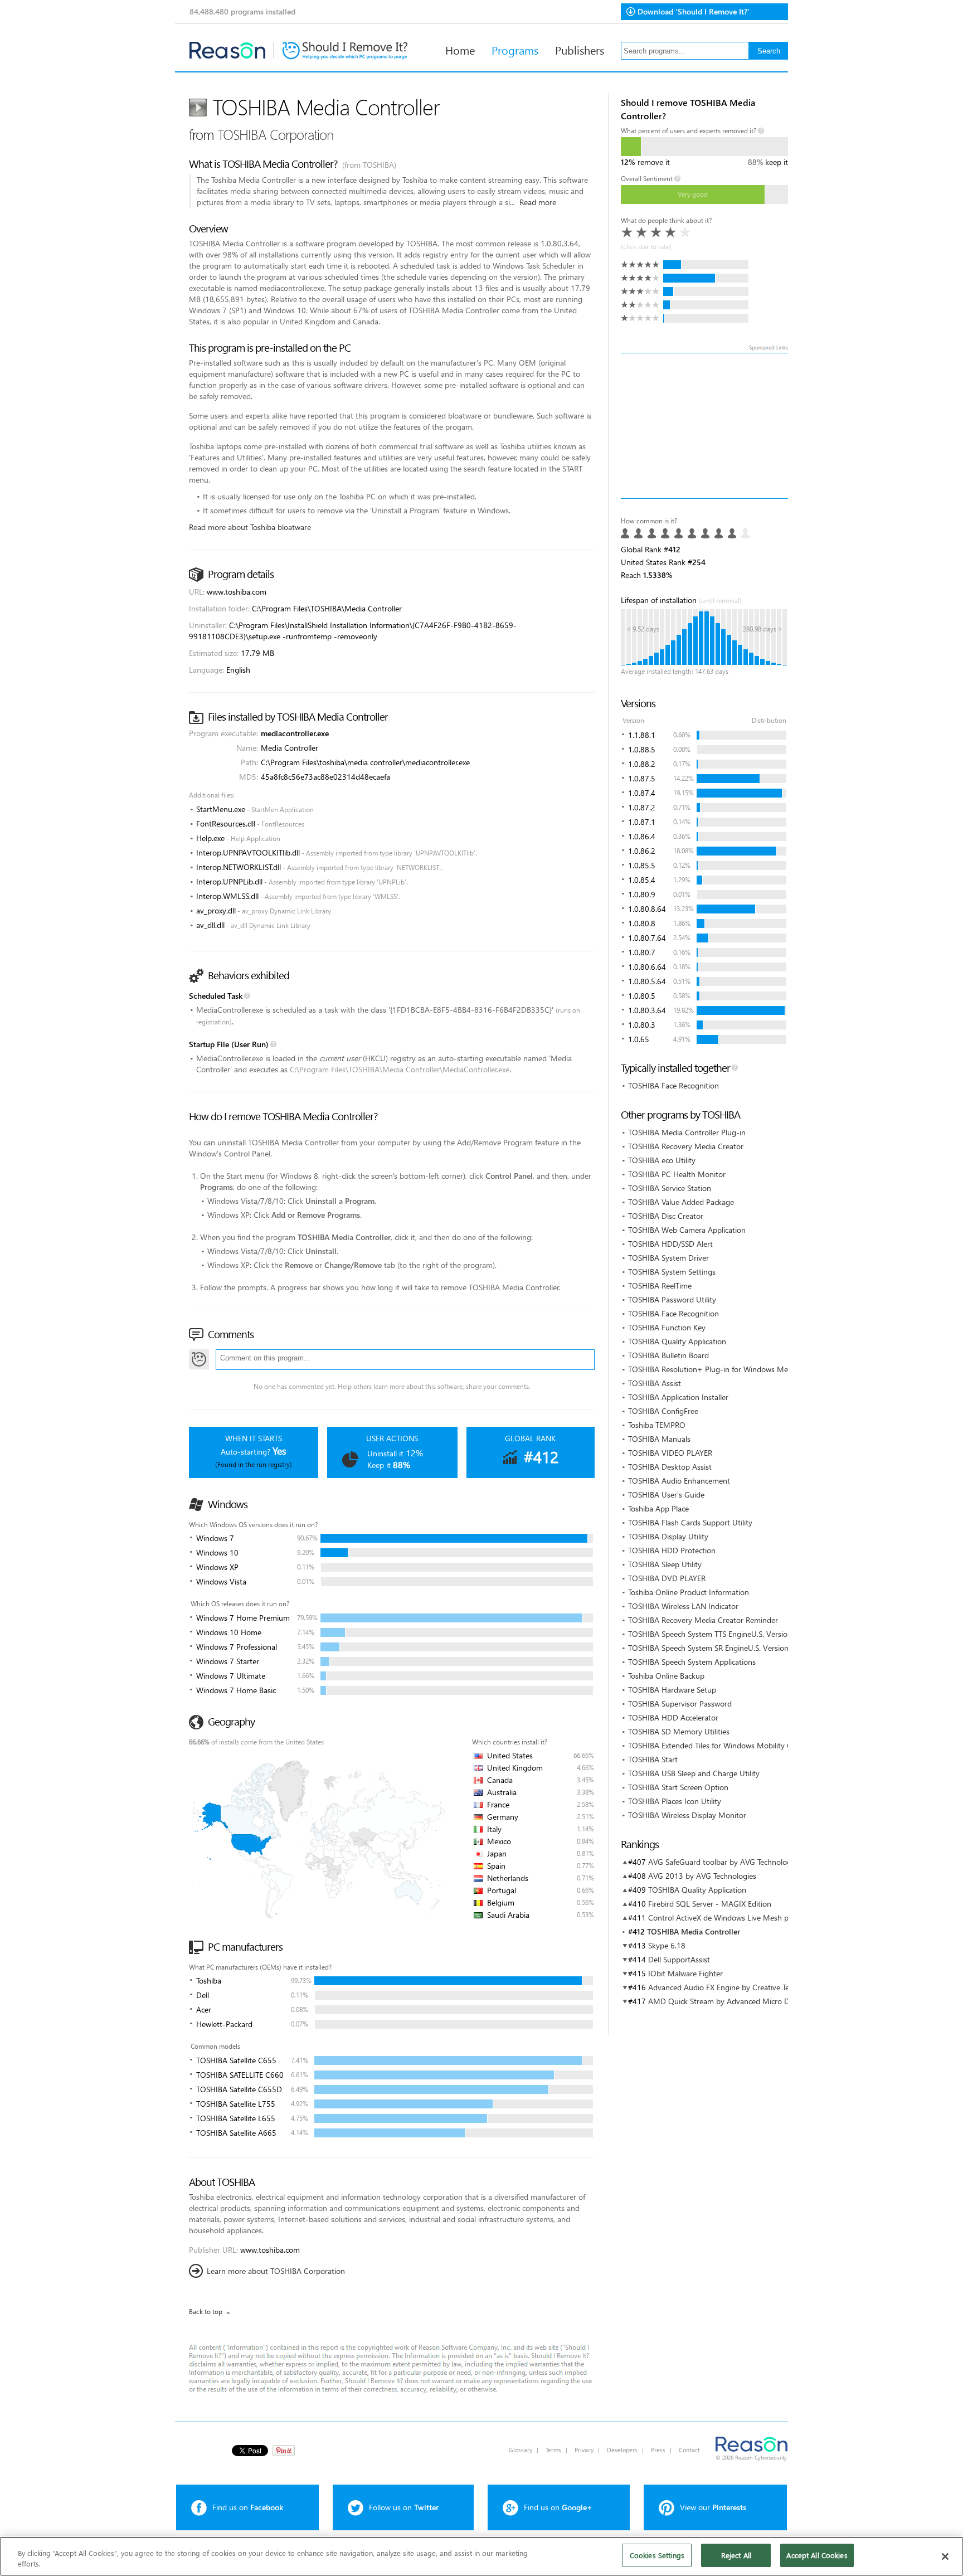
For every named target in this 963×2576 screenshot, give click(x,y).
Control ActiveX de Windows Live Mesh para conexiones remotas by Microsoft (781, 1918)
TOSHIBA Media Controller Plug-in (687, 1132)
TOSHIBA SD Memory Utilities (679, 1731)
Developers (622, 2450)
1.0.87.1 (642, 822)
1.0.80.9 (642, 894)
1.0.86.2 (642, 851)
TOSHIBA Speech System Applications (692, 1662)
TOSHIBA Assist (655, 1383)
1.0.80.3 (642, 1025)
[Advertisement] (704, 426)
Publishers (580, 50)
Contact (689, 2450)
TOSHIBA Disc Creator (666, 1216)
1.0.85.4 (642, 880)
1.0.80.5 (642, 996)
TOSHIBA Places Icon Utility (675, 1801)
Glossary (521, 2450)
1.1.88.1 (642, 735)
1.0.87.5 (642, 778)
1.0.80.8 (642, 923)
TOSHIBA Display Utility (668, 1536)
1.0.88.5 (642, 749)
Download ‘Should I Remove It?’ (694, 11)
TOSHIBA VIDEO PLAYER (670, 1453)
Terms (553, 2450)
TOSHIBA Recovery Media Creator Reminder (703, 1620)
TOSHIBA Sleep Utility (665, 1564)
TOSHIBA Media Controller (694, 1931)
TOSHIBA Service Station (670, 1188)
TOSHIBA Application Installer (678, 1397)
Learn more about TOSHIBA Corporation (276, 2271)
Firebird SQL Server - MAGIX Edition (710, 1904)
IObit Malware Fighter (685, 1973)
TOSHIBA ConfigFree (663, 1411)
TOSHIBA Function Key (667, 1327)
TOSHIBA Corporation (275, 134)
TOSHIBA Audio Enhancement (679, 1481)
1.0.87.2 (642, 807)
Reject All (736, 2555)
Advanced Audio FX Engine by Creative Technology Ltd (741, 1987)
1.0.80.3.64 (647, 1010)
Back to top (206, 2312)
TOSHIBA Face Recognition (673, 1085)
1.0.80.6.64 (647, 967)
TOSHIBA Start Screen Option (678, 1787)
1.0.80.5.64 (647, 981)
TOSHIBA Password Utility (672, 1299)
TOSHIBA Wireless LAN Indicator (683, 1606)
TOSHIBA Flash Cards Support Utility (690, 1522)
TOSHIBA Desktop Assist (670, 1467)
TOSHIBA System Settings (672, 1272)
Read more (538, 202)
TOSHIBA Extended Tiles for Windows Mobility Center (719, 1745)
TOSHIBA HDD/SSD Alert (670, 1244)
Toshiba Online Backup (666, 1676)
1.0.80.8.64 (647, 909)
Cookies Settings (657, 2555)
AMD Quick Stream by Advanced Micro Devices (729, 2001)
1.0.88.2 (642, 764)
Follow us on (404, 2507)
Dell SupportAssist (679, 1959)
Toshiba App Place (658, 1508)
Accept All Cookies (817, 2555)
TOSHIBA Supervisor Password (680, 1703)
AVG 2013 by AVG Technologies (702, 1876)
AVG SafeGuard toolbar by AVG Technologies (724, 1862)
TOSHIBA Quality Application (677, 1341)
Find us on (248, 2507)
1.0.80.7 (642, 952)
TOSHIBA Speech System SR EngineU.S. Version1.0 (714, 1648)
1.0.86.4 (642, 836)
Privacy (584, 2450)
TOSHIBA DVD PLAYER (667, 1578)
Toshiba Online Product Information (689, 1592)
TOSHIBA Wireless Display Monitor (687, 1815)
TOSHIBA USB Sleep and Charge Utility (694, 1773)
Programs (515, 50)
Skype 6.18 (667, 1945)
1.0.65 (639, 1039)
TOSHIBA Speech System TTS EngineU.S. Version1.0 (715, 1634)
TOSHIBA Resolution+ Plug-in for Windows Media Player (724, 1369)
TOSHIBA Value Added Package (681, 1202)
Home (460, 50)
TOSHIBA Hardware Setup (672, 1690)
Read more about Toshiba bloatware (250, 527)
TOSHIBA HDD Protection (672, 1550)
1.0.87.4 (642, 793)
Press (658, 2450)
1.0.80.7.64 (647, 938)
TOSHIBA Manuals (659, 1439)
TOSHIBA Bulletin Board (668, 1355)
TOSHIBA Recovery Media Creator (686, 1146)
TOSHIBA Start (653, 1759)
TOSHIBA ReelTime (660, 1285)
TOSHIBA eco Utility (662, 1160)
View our (713, 2507)
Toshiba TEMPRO (657, 1425)
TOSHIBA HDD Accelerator (673, 1717)
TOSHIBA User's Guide (666, 1494)
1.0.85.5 (642, 865)
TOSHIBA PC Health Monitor (677, 1174)
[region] (481, 2556)
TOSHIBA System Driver (668, 1258)
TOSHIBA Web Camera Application (687, 1230)
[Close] (945, 2556)
